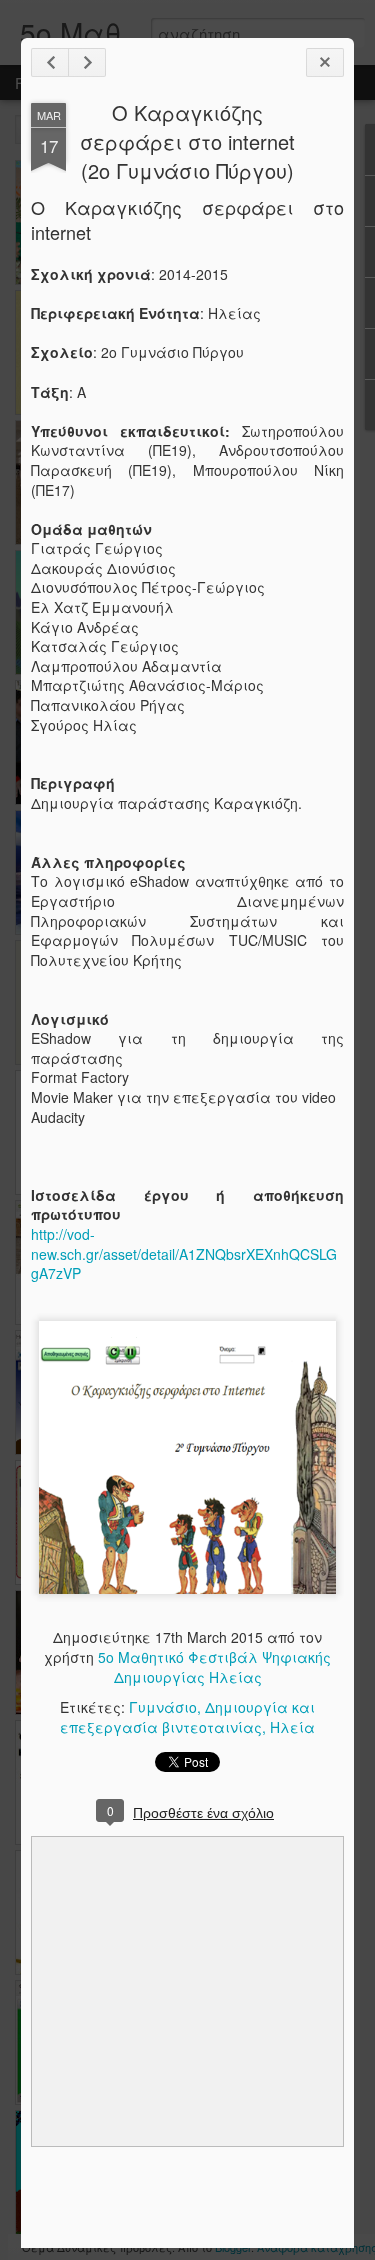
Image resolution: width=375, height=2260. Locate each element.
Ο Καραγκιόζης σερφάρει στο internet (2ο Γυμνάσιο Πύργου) (187, 141)
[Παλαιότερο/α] (87, 62)
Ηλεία (292, 1727)
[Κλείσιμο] (325, 62)
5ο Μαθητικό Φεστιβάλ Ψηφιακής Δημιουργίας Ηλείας (214, 1667)
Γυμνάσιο (163, 1707)
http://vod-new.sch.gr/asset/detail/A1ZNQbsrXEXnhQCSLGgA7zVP (184, 1253)
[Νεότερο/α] (50, 62)
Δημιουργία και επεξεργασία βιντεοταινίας (187, 1717)
